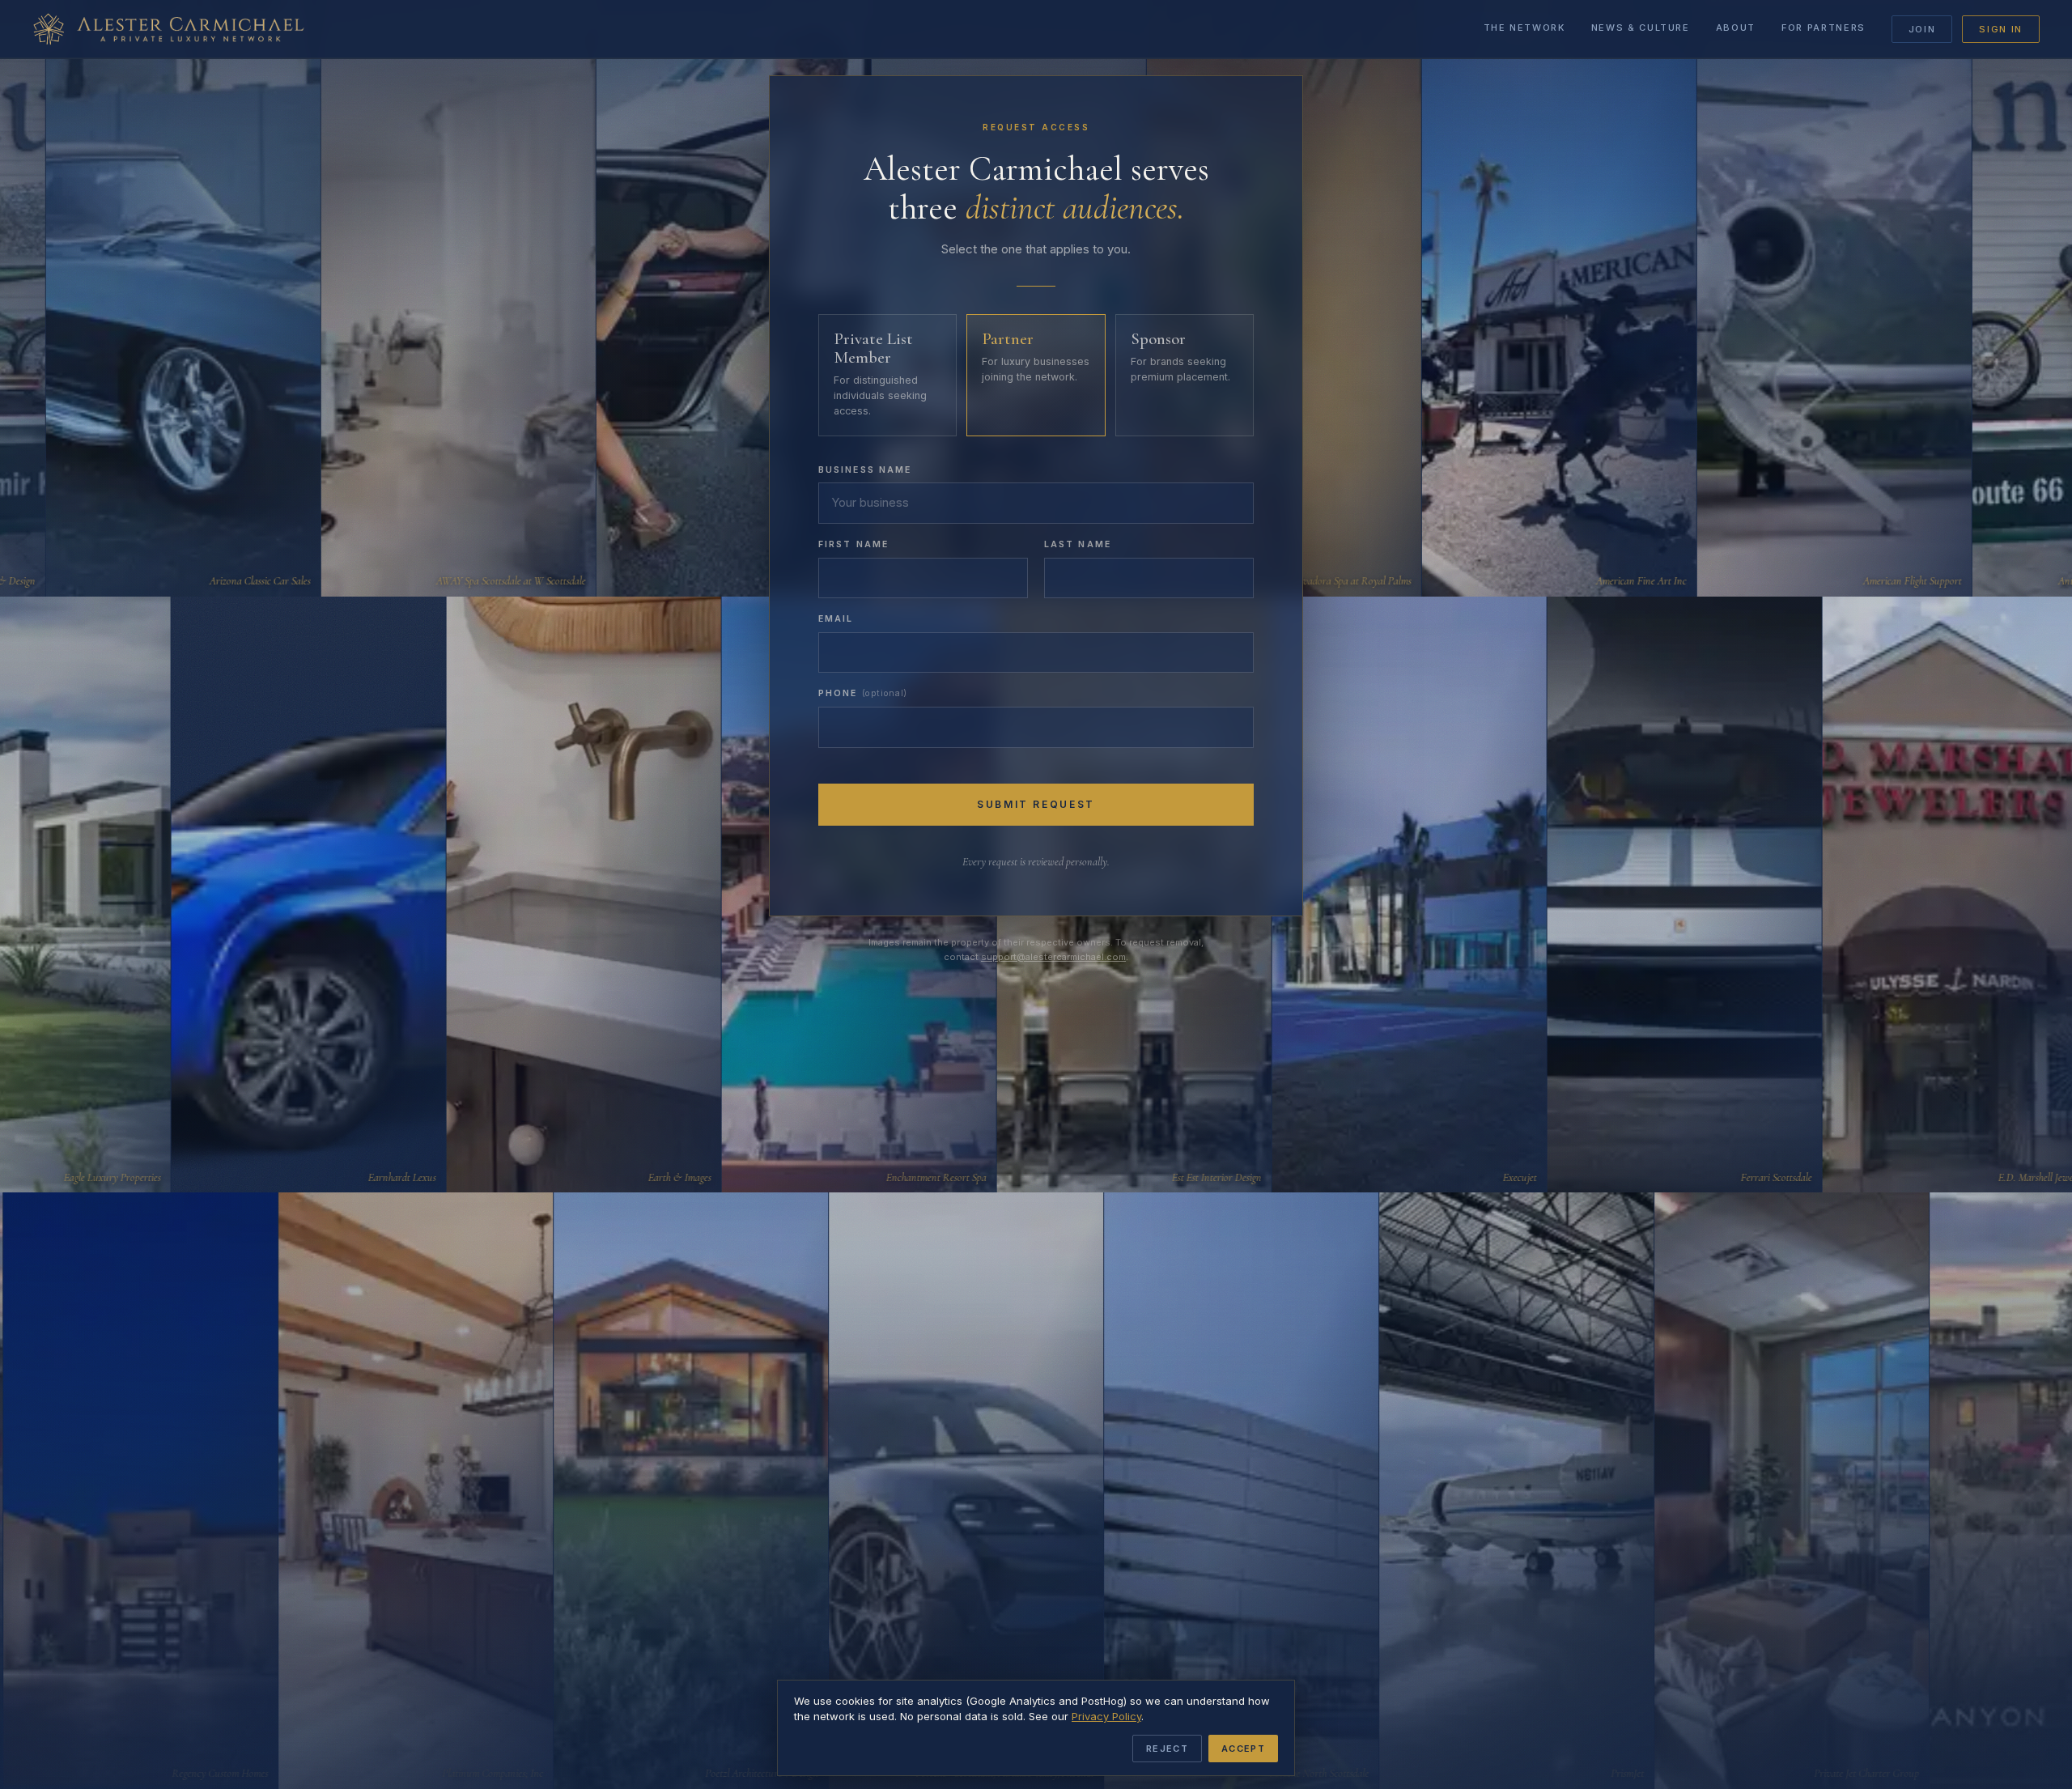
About (1736, 28)
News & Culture (1641, 28)
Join (1922, 29)
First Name (853, 544)
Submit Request (1036, 804)
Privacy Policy (1106, 1716)
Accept (1243, 1749)
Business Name (865, 470)
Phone (863, 693)
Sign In (2001, 29)
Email (836, 619)
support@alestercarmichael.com (1053, 957)
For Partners (1824, 28)
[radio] (887, 375)
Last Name (1078, 544)
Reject (1167, 1749)
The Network (1524, 28)
